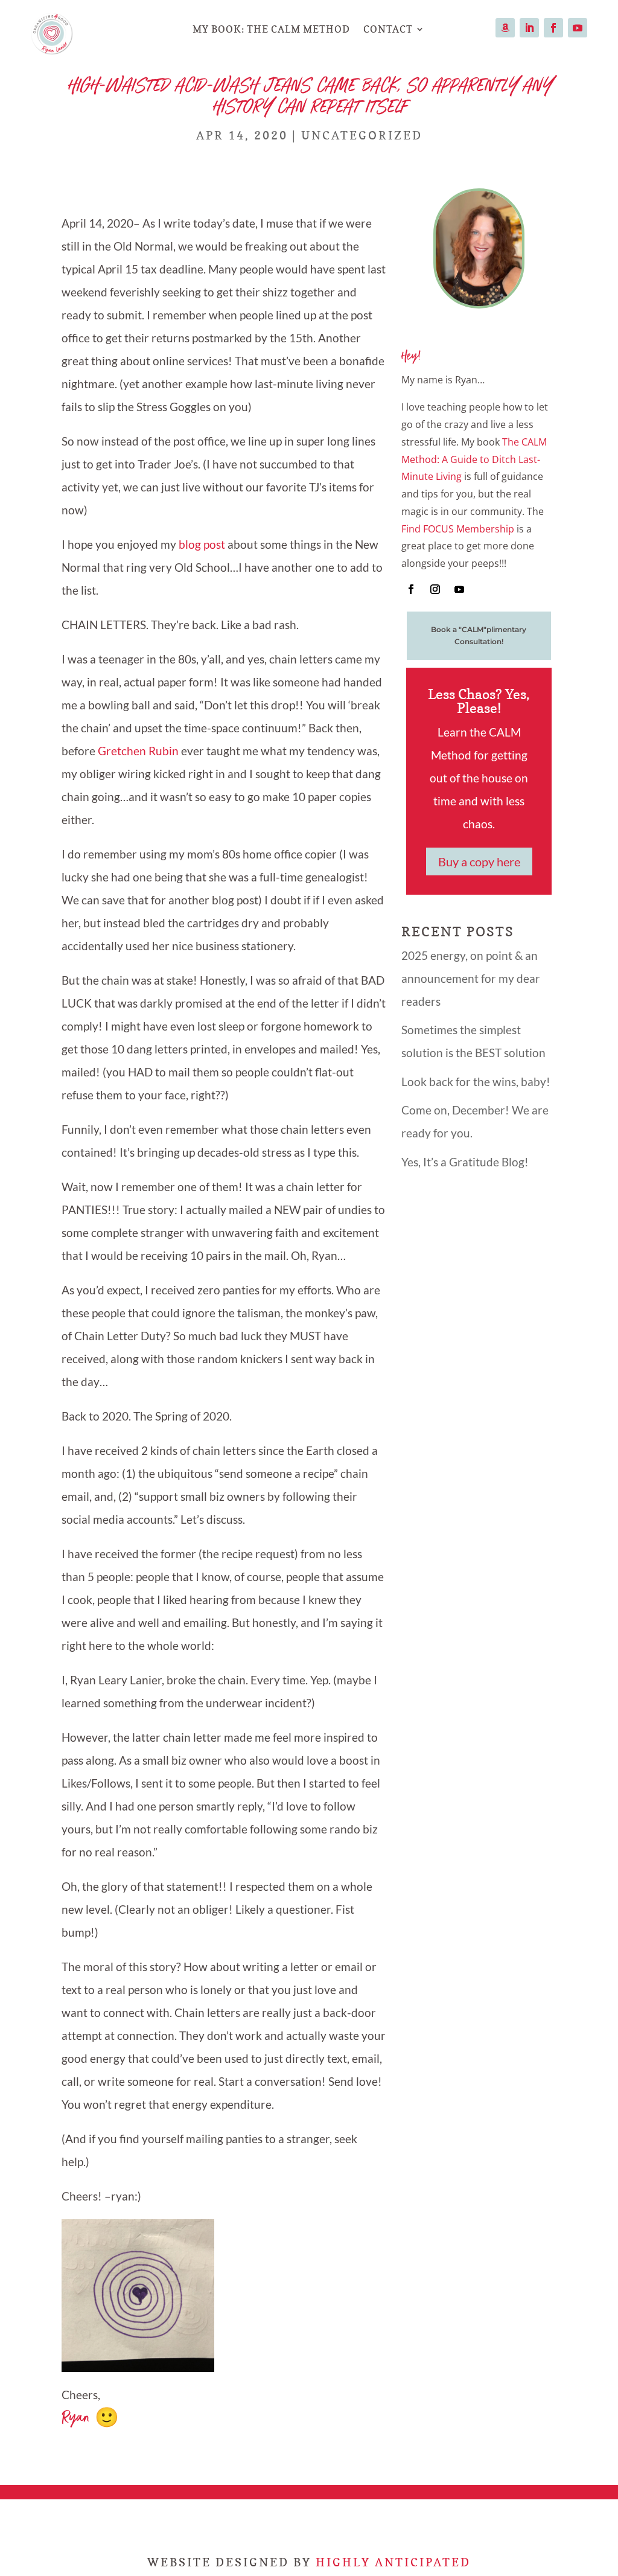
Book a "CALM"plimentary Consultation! (479, 635)
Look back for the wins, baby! (476, 1082)
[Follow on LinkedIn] (529, 28)
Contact (388, 29)
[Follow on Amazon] (505, 28)
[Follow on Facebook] (553, 28)
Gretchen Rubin (138, 751)
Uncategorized (362, 135)
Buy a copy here (479, 861)
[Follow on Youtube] (578, 28)
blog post (202, 544)
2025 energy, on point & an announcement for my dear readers (471, 978)
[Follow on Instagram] (435, 589)
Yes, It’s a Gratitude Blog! (465, 1162)
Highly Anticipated (393, 2562)
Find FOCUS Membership (458, 529)
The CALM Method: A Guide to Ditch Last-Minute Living (474, 459)
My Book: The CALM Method (271, 29)
